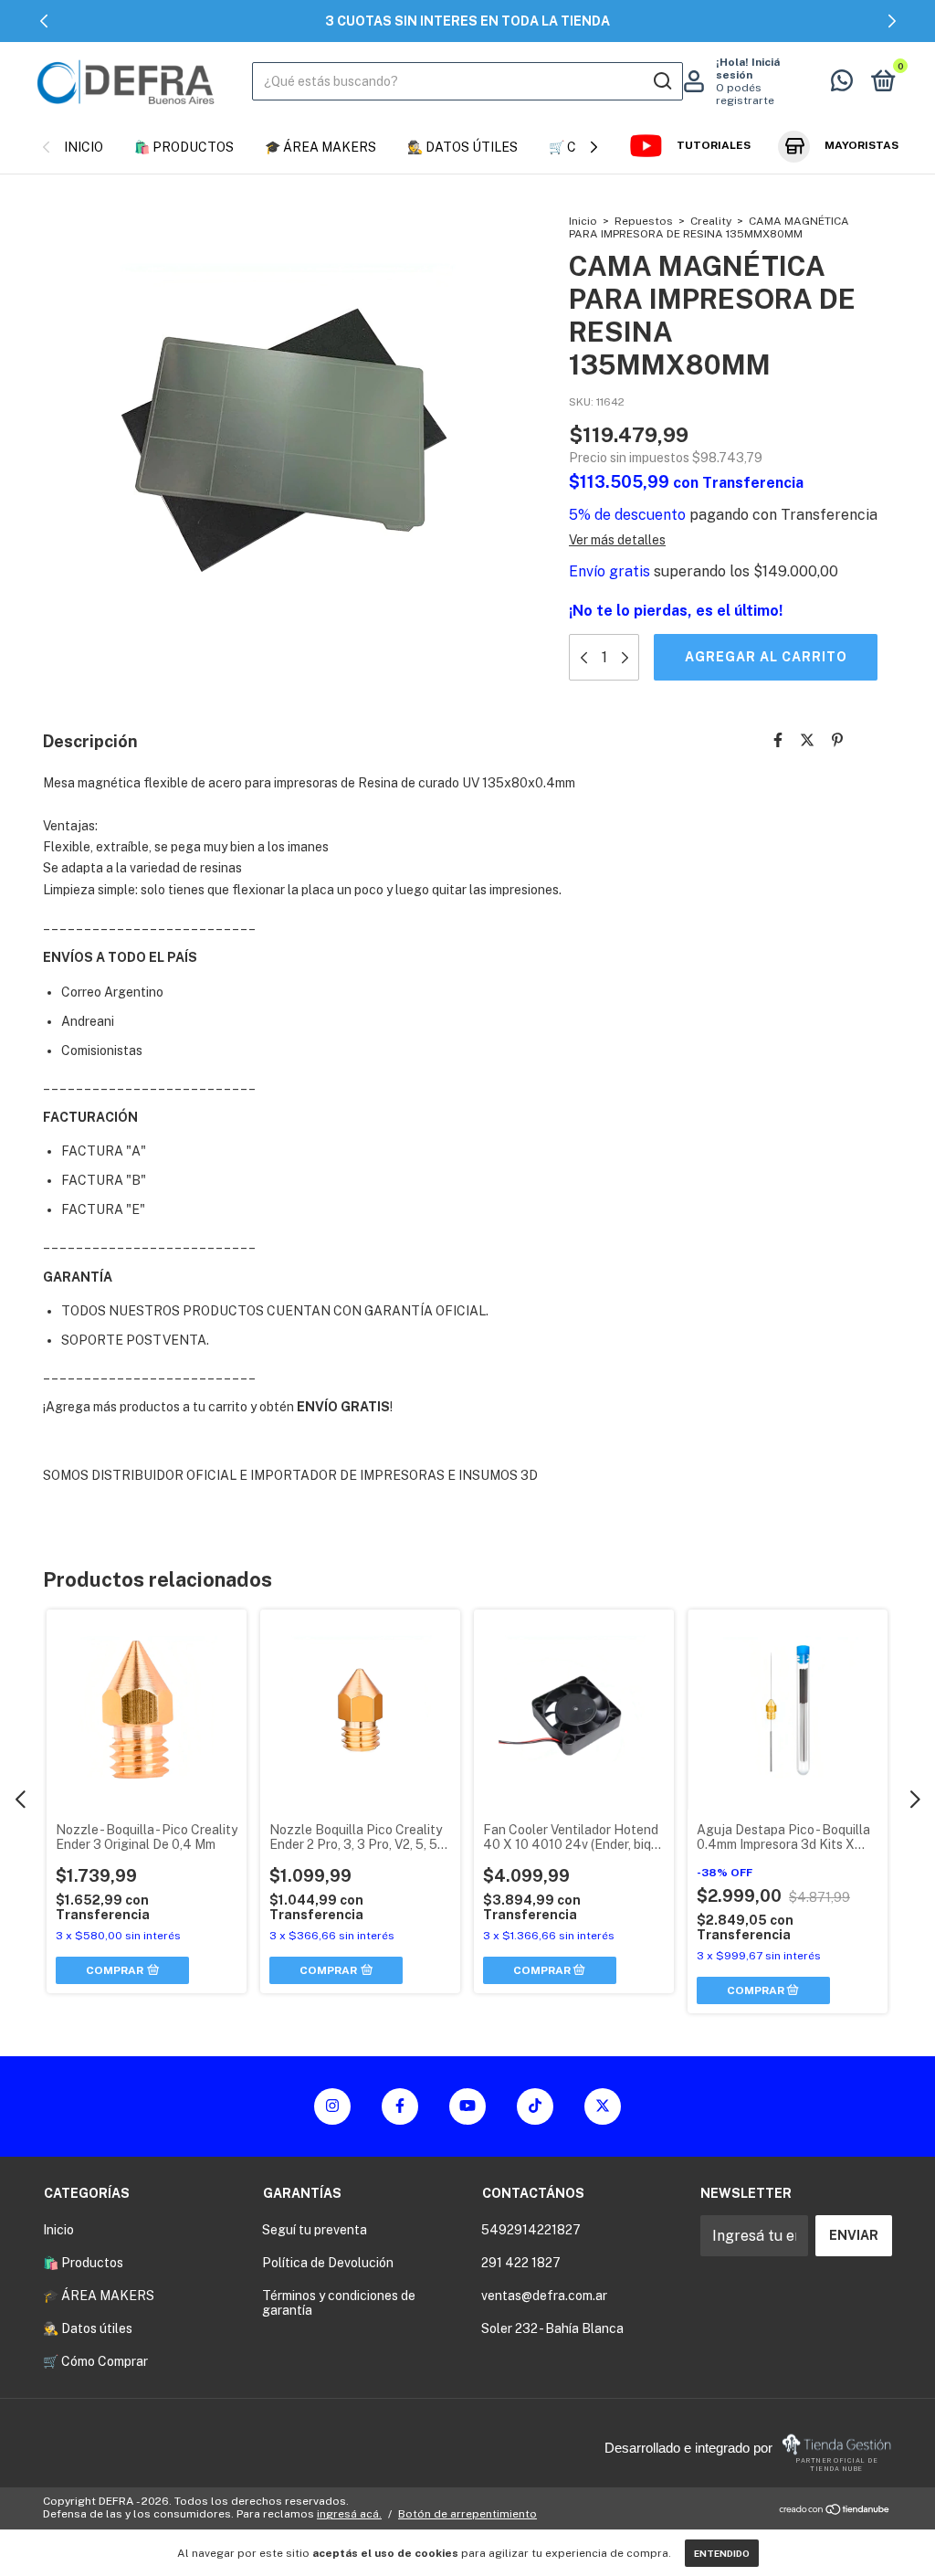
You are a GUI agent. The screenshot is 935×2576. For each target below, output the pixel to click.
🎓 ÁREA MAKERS (320, 147)
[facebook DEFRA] (400, 2106)
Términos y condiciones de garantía (339, 2303)
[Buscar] (662, 81)
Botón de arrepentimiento (467, 2514)
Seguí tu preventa (315, 2230)
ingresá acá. (349, 2514)
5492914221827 (531, 2230)
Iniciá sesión (748, 69)
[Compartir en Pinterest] (837, 740)
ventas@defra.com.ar (544, 2296)
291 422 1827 (521, 2263)
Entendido (722, 2553)
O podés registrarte (745, 94)
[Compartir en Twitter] (807, 740)
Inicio (84, 147)
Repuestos (644, 221)
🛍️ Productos (184, 147)
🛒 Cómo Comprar (95, 2361)
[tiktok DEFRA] (535, 2106)
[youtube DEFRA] (467, 2106)
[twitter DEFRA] (603, 2106)
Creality (711, 221)
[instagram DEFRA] (332, 2106)
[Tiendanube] (835, 2510)
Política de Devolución (328, 2263)
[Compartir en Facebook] (778, 740)
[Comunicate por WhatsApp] (842, 84)
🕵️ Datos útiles (462, 147)
